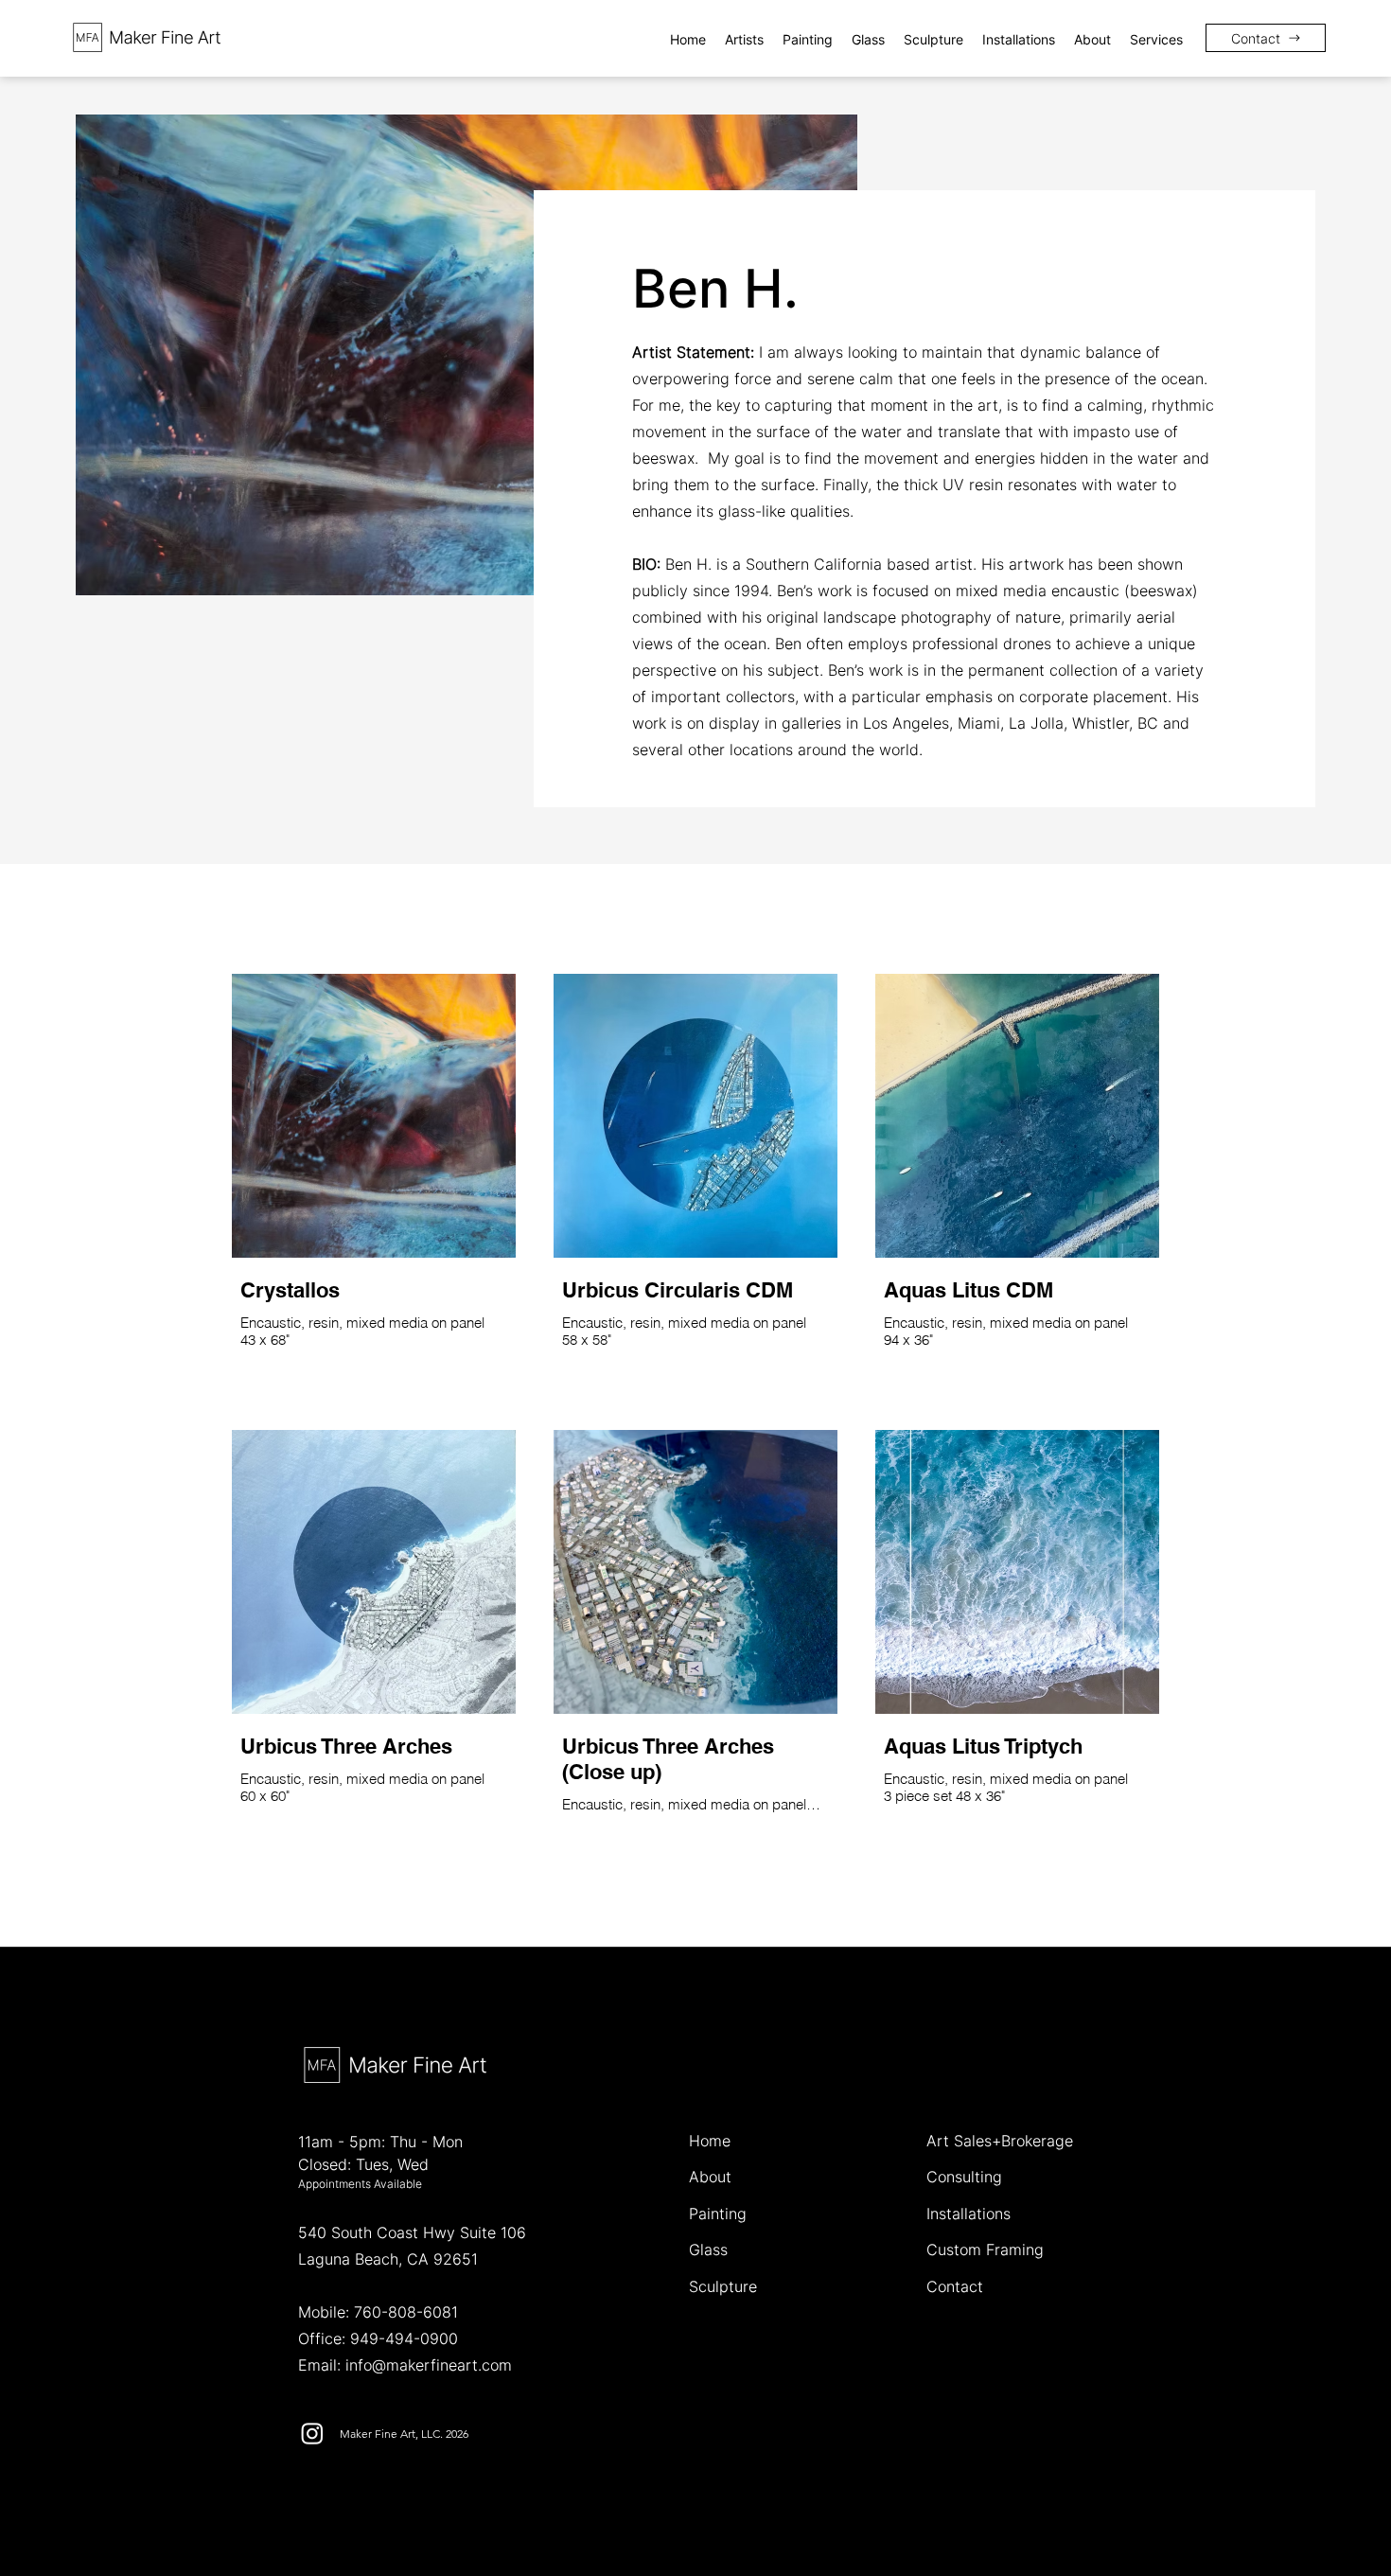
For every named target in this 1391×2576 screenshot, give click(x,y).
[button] (744, 39)
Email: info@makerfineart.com (405, 2365)
